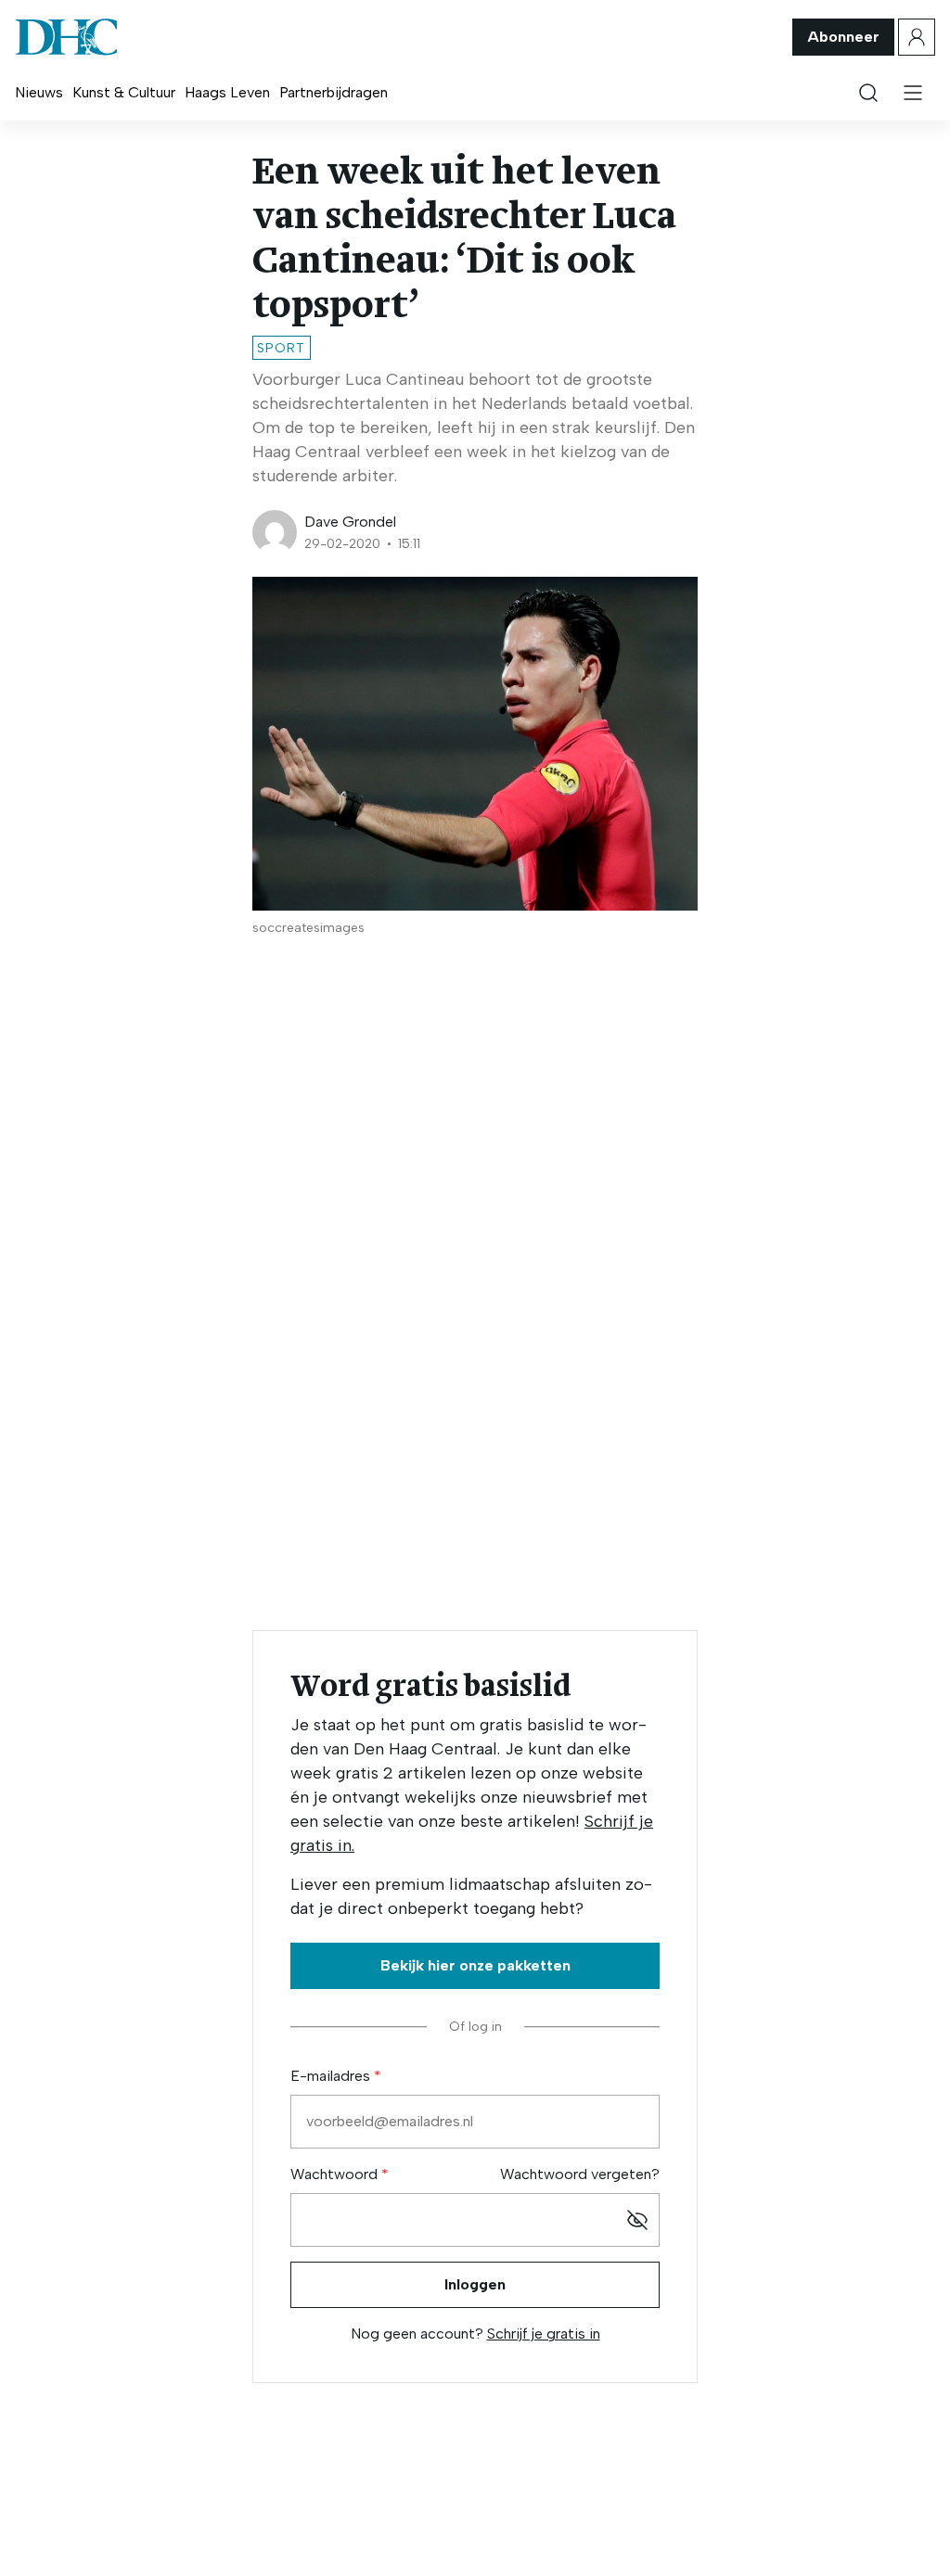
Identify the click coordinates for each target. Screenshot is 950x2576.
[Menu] (913, 93)
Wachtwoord (336, 2174)
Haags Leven (227, 92)
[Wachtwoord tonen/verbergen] (637, 2220)
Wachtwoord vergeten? (580, 2174)
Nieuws (39, 92)
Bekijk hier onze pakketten (475, 1965)
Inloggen (475, 2284)
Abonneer (843, 37)
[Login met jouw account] (917, 37)
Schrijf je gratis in (544, 2334)
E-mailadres (332, 2076)
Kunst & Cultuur (124, 92)
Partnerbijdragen (334, 92)
